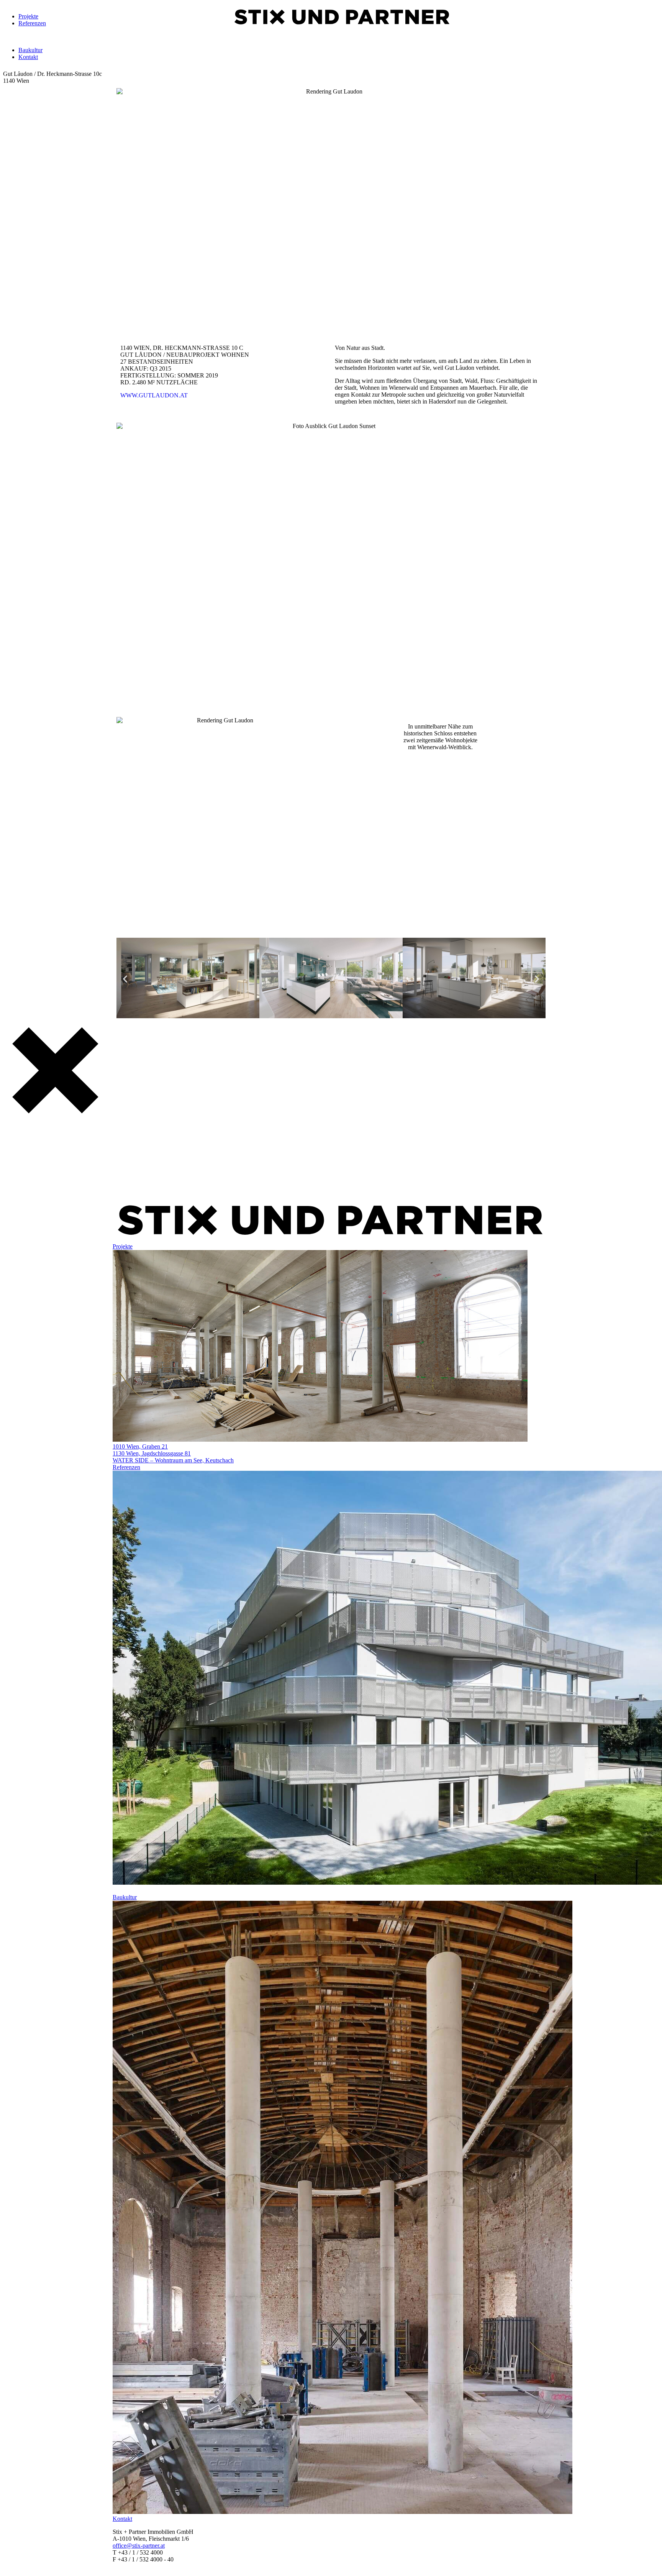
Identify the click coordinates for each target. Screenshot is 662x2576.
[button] (125, 979)
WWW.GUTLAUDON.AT (154, 395)
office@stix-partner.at (139, 2546)
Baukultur (30, 50)
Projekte (28, 16)
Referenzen (32, 23)
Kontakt (28, 57)
